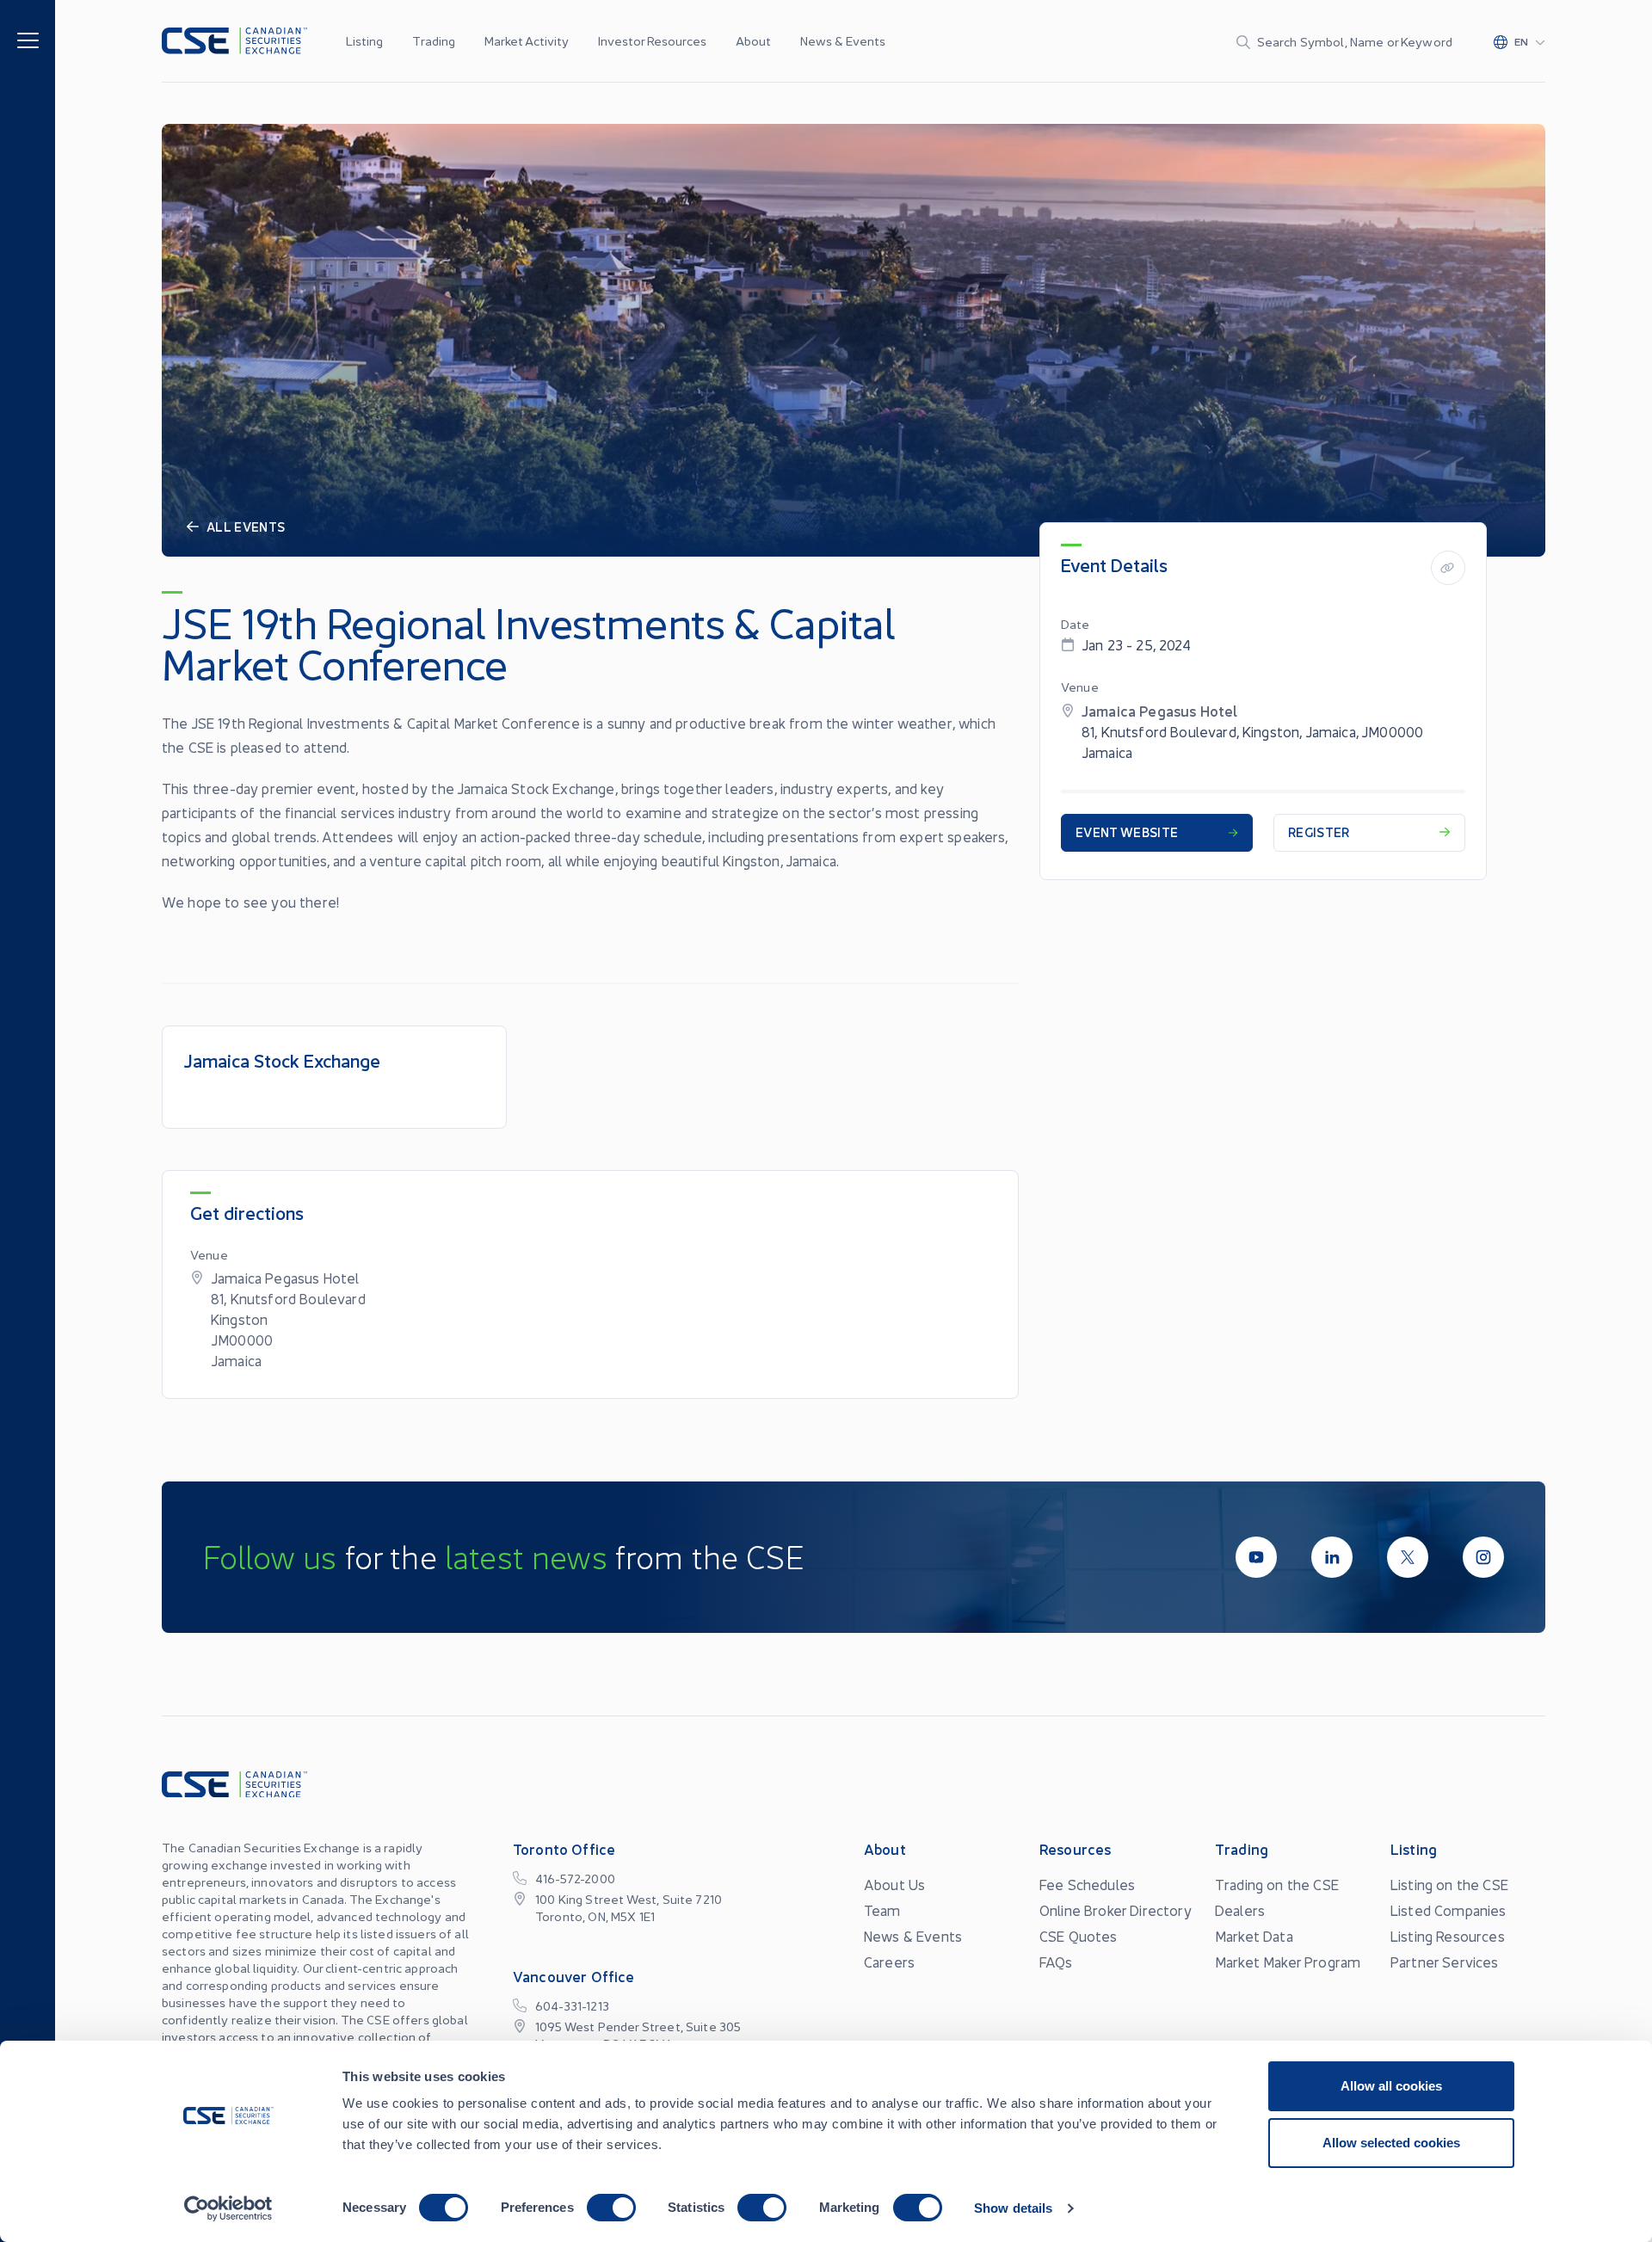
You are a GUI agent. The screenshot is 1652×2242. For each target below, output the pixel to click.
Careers (889, 1962)
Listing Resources (1448, 1936)
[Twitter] (1408, 1557)
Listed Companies (1449, 1910)
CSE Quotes (1079, 1936)
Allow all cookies (1391, 2086)
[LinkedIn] (1332, 1557)
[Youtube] (1256, 1557)
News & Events (843, 40)
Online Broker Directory (1116, 1910)
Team (882, 1910)
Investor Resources (652, 40)
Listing (364, 40)
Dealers (1240, 1910)
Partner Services (1445, 1962)
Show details (1013, 2208)
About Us (894, 1884)
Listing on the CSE (1449, 1884)
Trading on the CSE (1277, 1884)
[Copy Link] (1448, 568)
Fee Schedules (1087, 1884)
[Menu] (28, 39)
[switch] (611, 2208)
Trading (434, 40)
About (753, 40)
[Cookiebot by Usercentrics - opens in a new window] (228, 2208)
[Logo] (234, 41)
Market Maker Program (1288, 1962)
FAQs (1056, 1962)
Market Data (1254, 1936)
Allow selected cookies (1391, 2143)
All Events (246, 527)
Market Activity (527, 40)
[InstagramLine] (1483, 1557)
